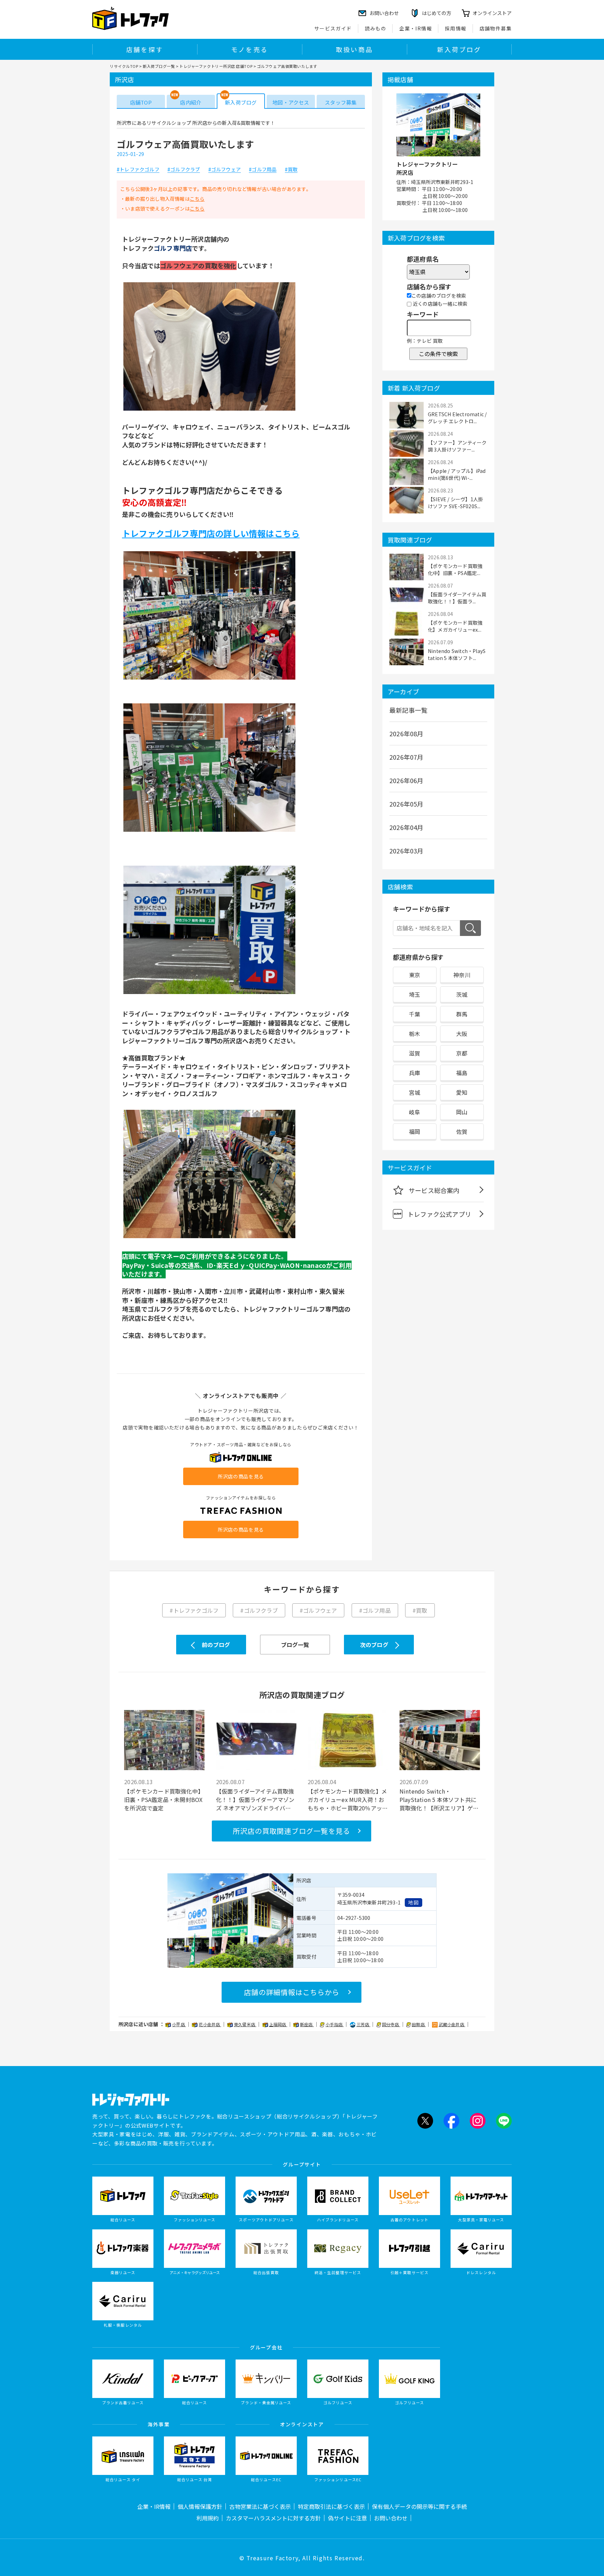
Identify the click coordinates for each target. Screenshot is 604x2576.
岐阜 (415, 1112)
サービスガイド (333, 28)
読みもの (376, 28)
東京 (415, 975)
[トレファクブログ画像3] (209, 831)
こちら (197, 199)
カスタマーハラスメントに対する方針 (273, 2518)
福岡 (415, 1131)
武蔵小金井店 (452, 2024)
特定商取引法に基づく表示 (331, 2506)
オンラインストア (492, 13)
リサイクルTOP (124, 66)
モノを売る (250, 49)
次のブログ (374, 1645)
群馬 (462, 1014)
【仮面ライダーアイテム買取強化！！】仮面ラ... (457, 598)
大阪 (462, 1034)
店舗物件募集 (496, 28)
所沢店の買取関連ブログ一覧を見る (292, 1831)
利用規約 (208, 2518)
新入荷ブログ (459, 49)
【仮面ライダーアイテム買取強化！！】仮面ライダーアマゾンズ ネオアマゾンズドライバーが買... (255, 1800)
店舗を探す (145, 49)
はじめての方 (437, 13)
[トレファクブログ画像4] (209, 994)
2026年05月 (407, 804)
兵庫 (415, 1073)
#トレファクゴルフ (138, 170)
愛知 (462, 1092)
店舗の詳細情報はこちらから (292, 1992)
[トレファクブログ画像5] (209, 1237)
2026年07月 (407, 757)
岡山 (462, 1112)
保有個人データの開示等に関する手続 (419, 2506)
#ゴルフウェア (225, 170)
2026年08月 (407, 733)
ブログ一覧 (295, 1645)
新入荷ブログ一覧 (159, 66)
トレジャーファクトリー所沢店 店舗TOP (216, 66)
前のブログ (216, 1645)
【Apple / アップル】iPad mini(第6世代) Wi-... (457, 474)
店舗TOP (141, 102)
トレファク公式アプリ (439, 1214)
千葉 (415, 1014)
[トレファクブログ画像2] (209, 679)
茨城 (462, 994)
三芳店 (364, 2024)
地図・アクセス (291, 102)
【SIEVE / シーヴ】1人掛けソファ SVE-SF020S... (455, 503)
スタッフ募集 (341, 102)
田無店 (419, 2024)
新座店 (307, 2024)
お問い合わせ (391, 2518)
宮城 (415, 1092)
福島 (462, 1073)
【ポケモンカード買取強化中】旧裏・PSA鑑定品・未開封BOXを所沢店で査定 (164, 1800)
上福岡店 (278, 2024)
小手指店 (335, 2024)
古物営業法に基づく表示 (260, 2506)
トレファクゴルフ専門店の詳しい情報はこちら (211, 533)
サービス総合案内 (434, 1190)
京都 (462, 1053)
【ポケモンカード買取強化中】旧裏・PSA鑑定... (455, 569)
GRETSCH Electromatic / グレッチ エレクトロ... (457, 418)
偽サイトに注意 (347, 2518)
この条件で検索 (438, 354)
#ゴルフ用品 (263, 170)
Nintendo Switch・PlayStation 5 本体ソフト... (457, 654)
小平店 (179, 2024)
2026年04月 (407, 827)
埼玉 (415, 994)
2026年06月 (407, 780)
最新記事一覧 (408, 710)
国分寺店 (391, 2024)
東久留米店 (245, 2024)
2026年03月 (407, 851)
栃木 (415, 1034)
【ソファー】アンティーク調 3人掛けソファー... (457, 446)
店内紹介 (191, 102)
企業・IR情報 (416, 28)
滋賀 (415, 1053)
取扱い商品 (354, 49)
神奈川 (462, 975)
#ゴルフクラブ (184, 170)
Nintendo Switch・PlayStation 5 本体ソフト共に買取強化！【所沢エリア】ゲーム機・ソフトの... (439, 1800)
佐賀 (462, 1131)
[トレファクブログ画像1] (209, 410)
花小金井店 (210, 2024)
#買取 (291, 170)
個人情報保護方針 (200, 2506)
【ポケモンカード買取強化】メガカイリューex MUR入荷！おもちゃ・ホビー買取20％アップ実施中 (348, 1800)
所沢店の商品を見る (241, 1476)
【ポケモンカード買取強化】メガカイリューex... (455, 626)
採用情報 (456, 28)
